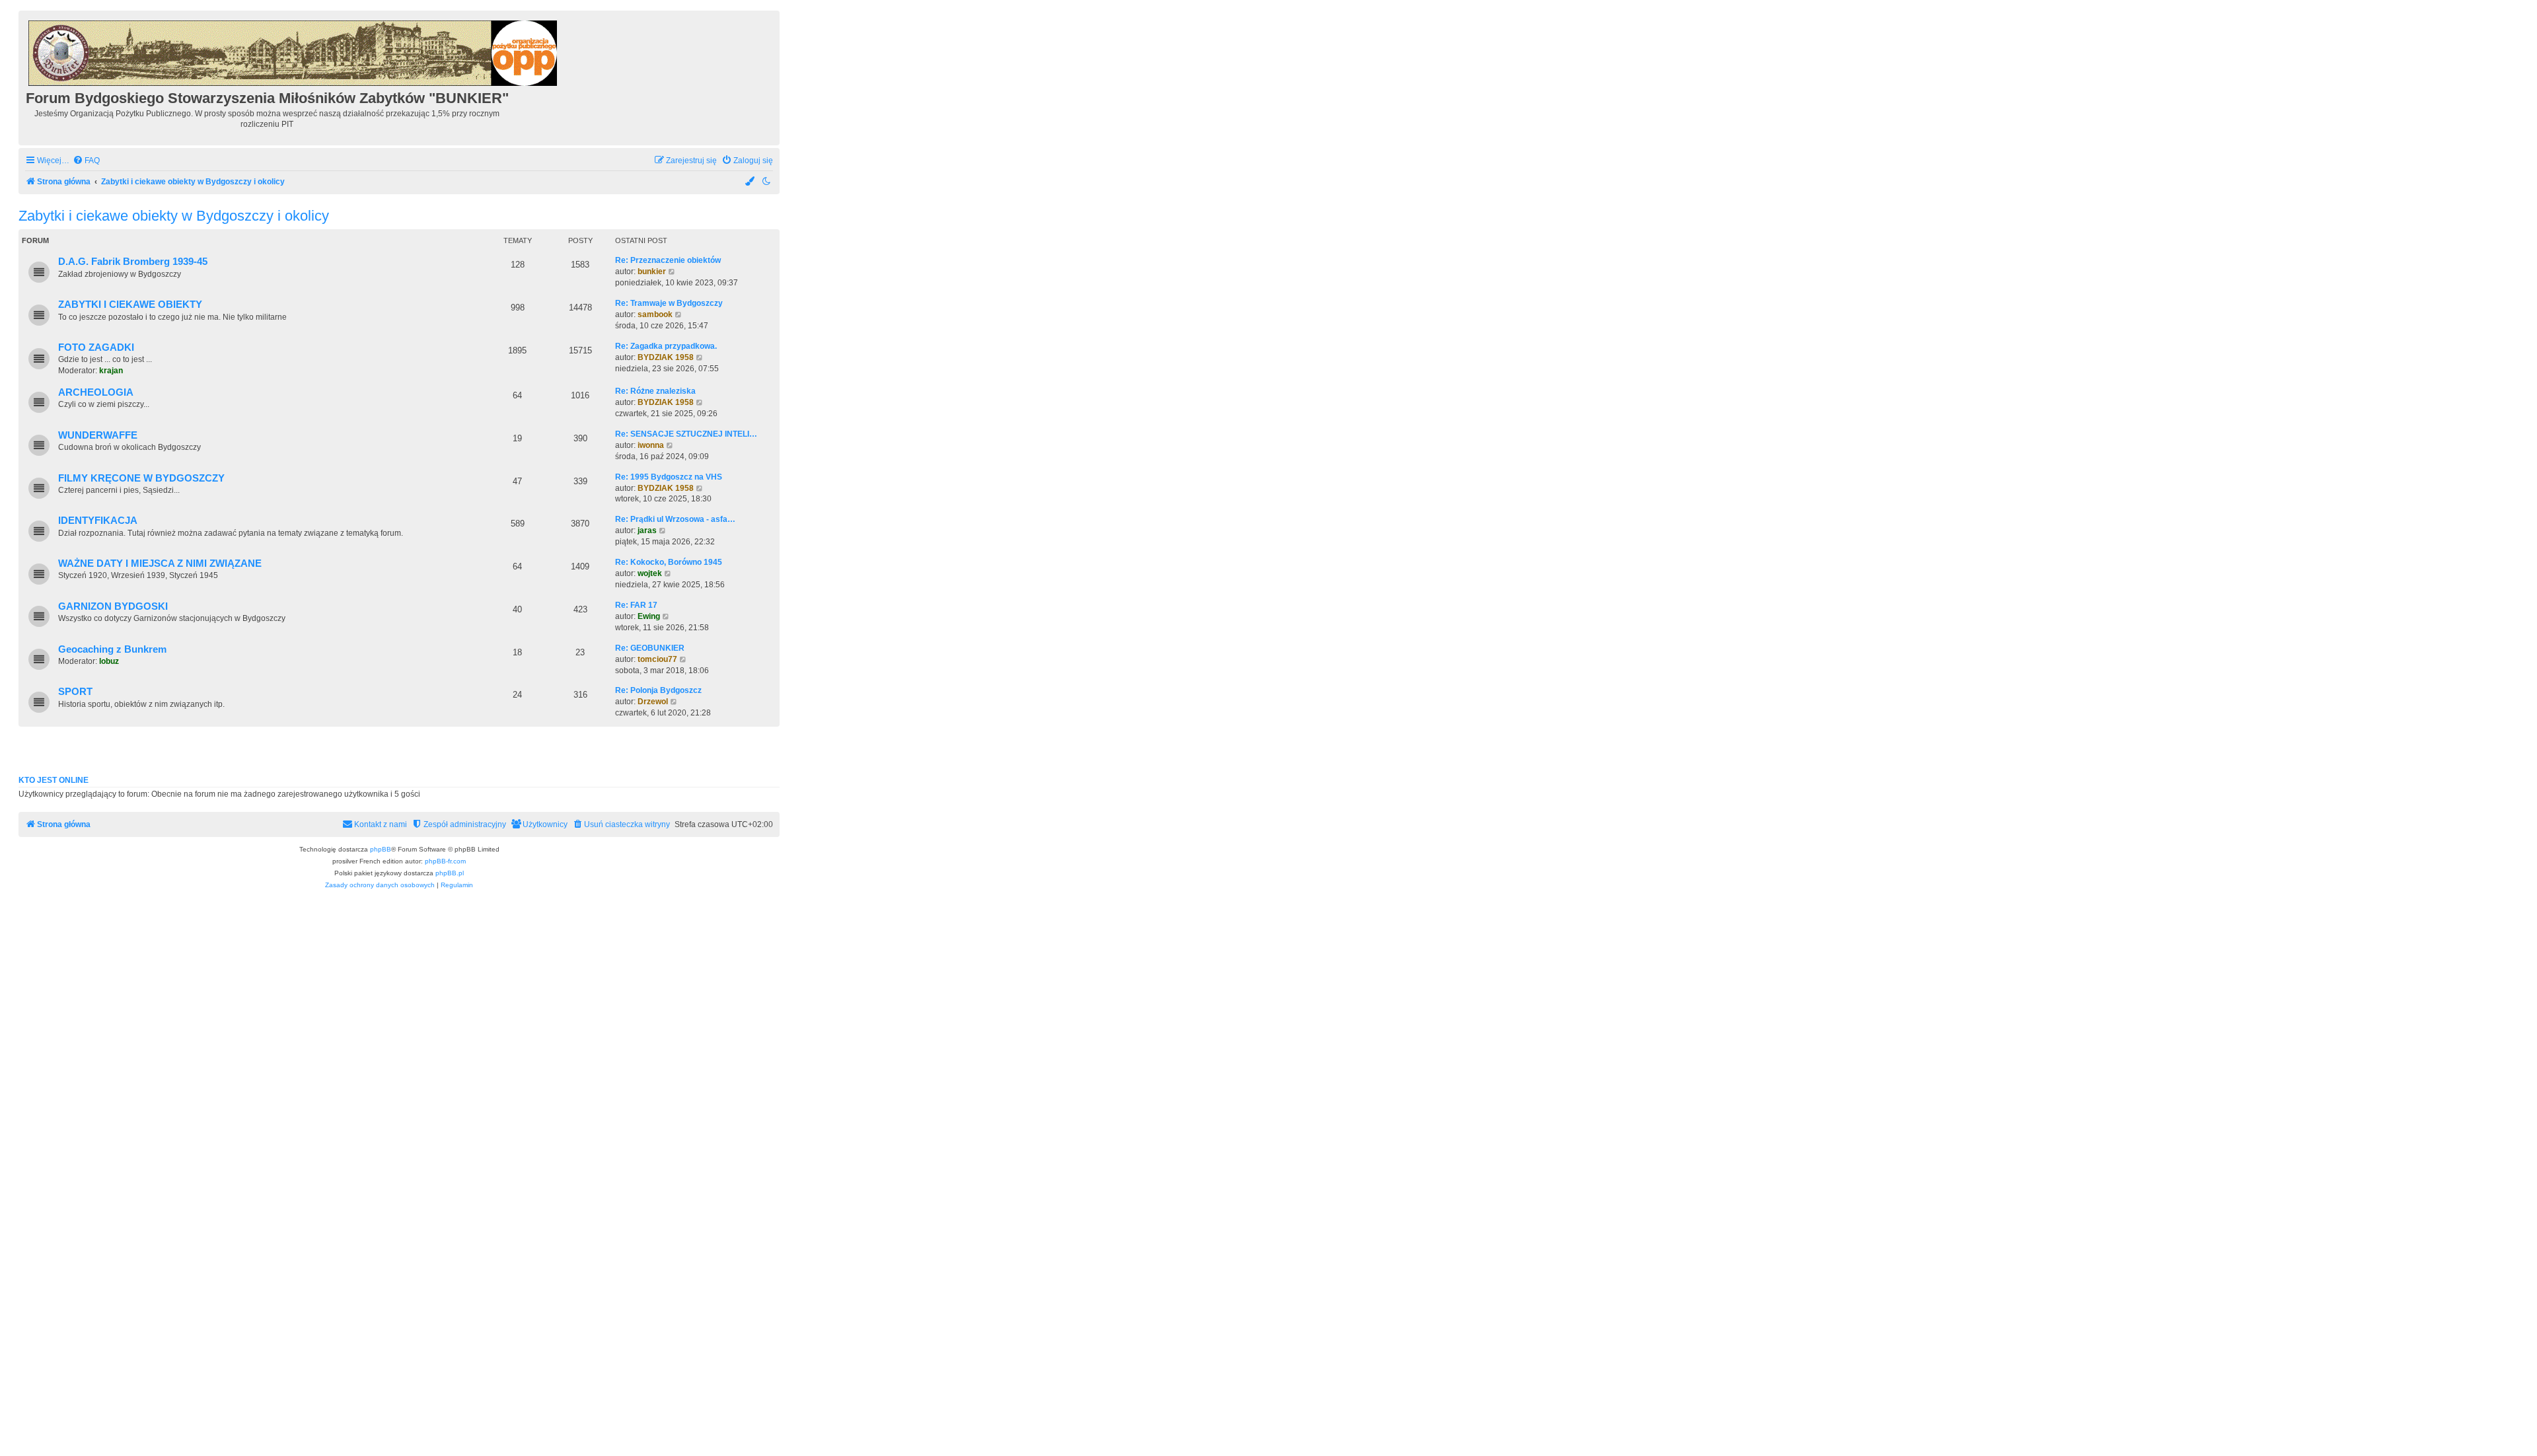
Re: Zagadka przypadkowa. (666, 346)
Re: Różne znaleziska (655, 391)
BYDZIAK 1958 (666, 357)
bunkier (652, 272)
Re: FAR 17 (636, 605)
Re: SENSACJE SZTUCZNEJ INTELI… (686, 434)
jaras (647, 530)
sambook (655, 314)
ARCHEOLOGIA (96, 392)
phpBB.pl (450, 873)
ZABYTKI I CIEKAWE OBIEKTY (130, 305)
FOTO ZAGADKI (96, 347)
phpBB (381, 849)
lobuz (109, 661)
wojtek (650, 573)
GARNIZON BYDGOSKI (113, 606)
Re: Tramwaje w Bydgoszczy (669, 303)
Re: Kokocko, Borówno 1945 (669, 562)
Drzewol (653, 702)
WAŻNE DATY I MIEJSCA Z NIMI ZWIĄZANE (160, 564)
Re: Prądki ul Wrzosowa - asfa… (675, 519)
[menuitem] (86, 161)
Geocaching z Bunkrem (112, 649)
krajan (111, 371)
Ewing (649, 616)
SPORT (75, 692)
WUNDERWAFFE (98, 435)
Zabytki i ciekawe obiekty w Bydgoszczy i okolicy (174, 216)
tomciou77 (657, 659)
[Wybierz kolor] (751, 182)
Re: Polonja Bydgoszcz (658, 690)
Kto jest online (54, 780)
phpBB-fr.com (445, 861)
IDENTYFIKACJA (98, 521)
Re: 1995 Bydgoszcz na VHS (669, 477)
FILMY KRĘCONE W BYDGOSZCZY (141, 478)
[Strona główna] (294, 51)
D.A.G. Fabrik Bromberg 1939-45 (133, 262)
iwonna (651, 445)
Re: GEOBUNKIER (650, 648)
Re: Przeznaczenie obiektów (668, 260)
